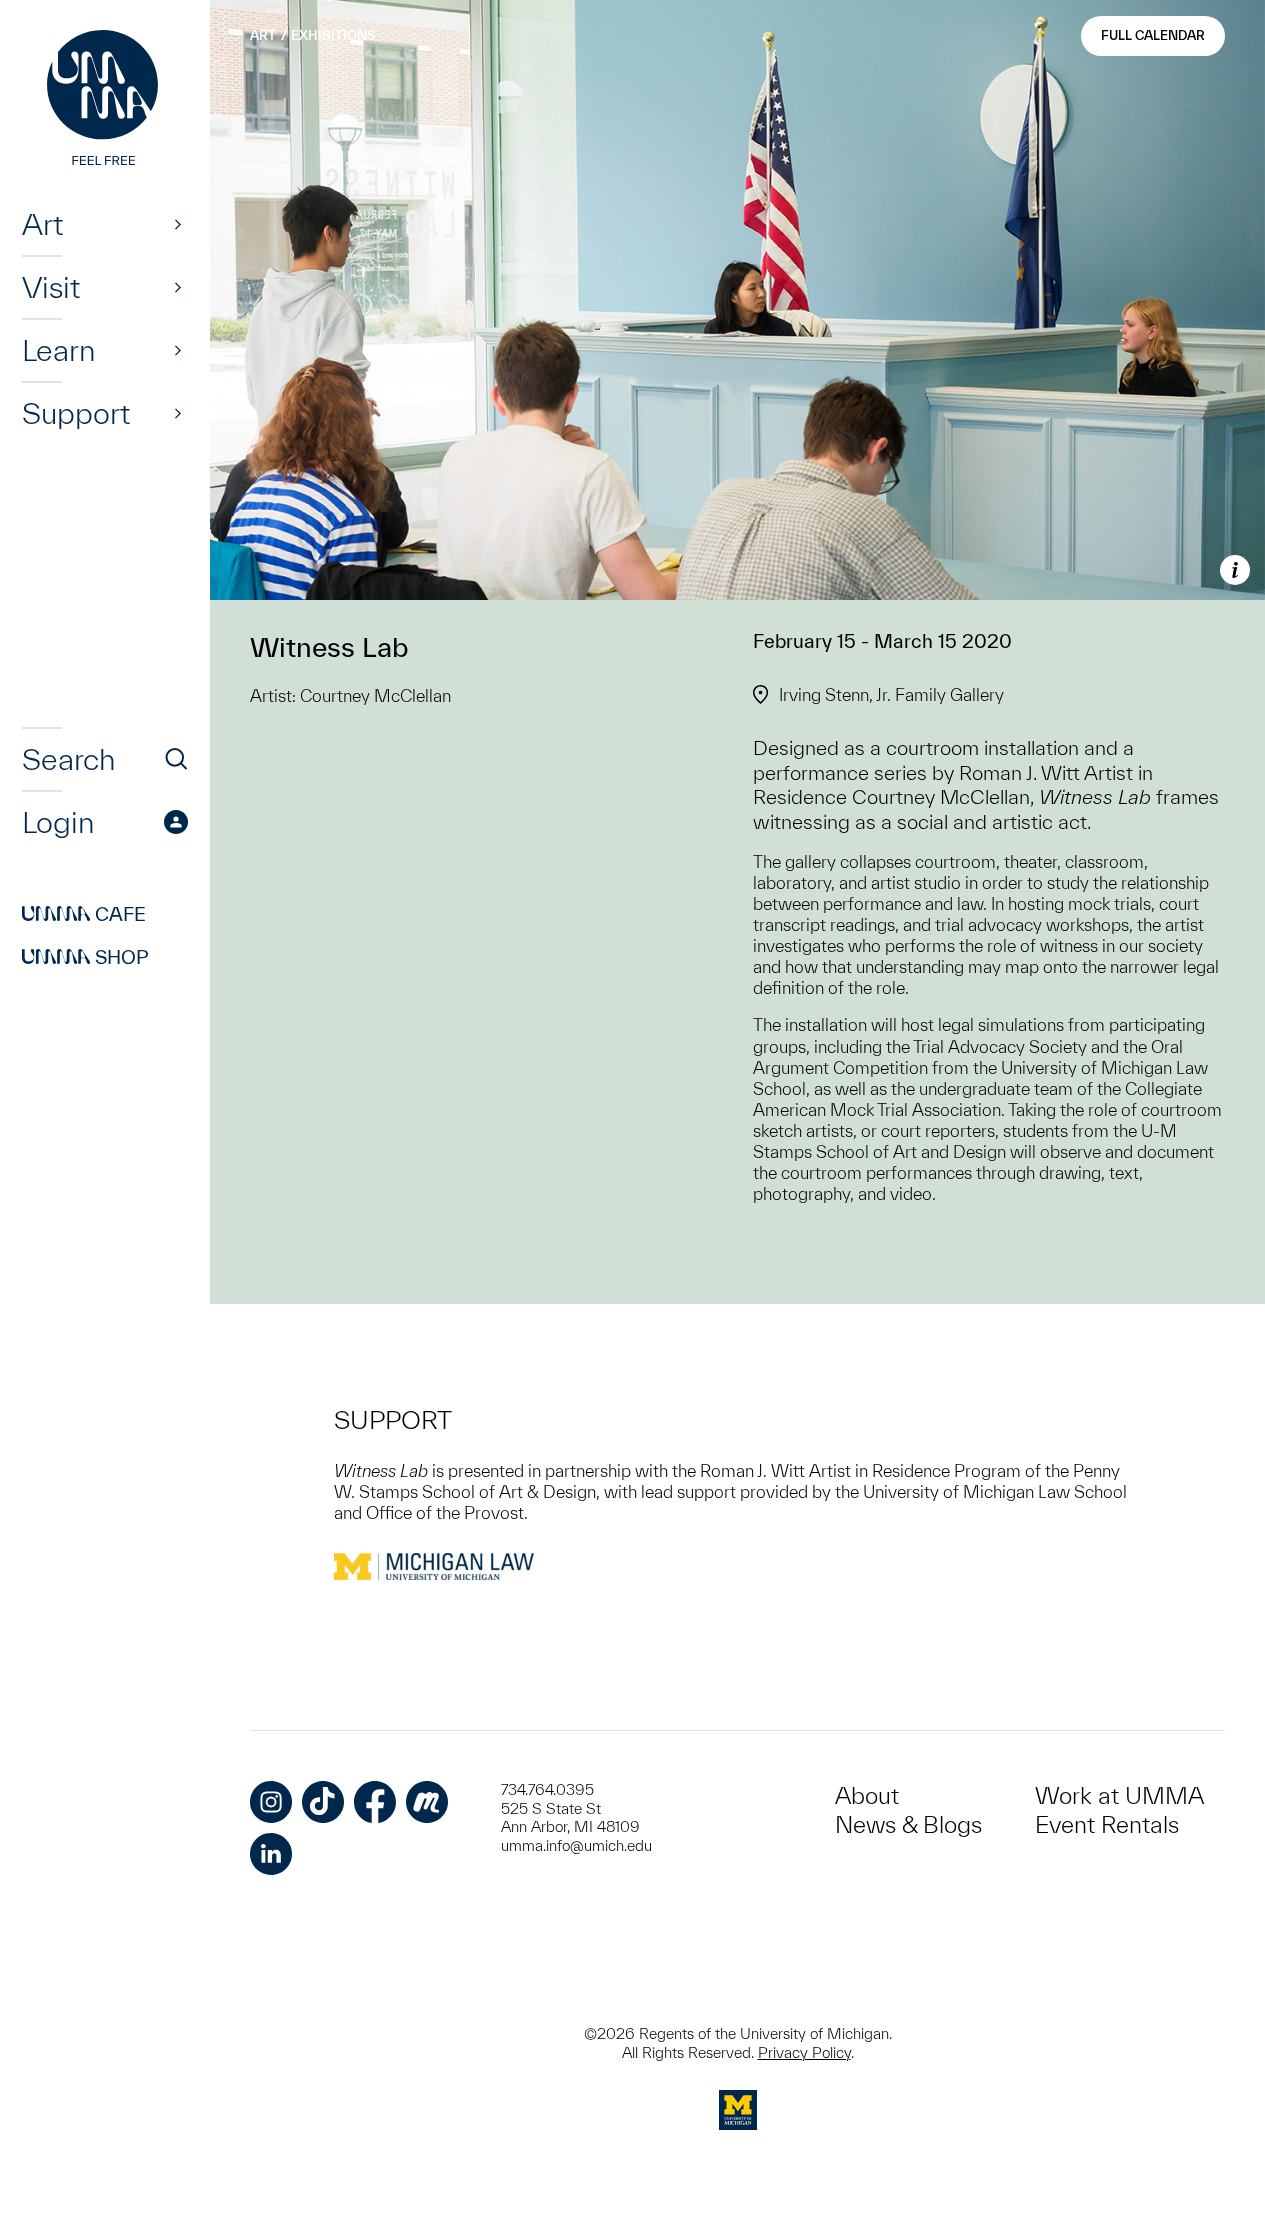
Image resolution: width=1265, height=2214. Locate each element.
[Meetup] (427, 1802)
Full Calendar (1153, 35)
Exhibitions (333, 35)
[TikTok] (323, 1802)
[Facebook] (375, 1802)
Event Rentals (1107, 1824)
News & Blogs (908, 1824)
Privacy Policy (804, 2052)
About (867, 1795)
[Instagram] (271, 1802)
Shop (85, 957)
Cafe (84, 914)
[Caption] (1235, 570)
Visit (51, 287)
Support (76, 413)
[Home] (105, 100)
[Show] (178, 224)
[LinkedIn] (271, 1854)
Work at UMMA (1119, 1795)
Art (42, 224)
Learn (58, 350)
